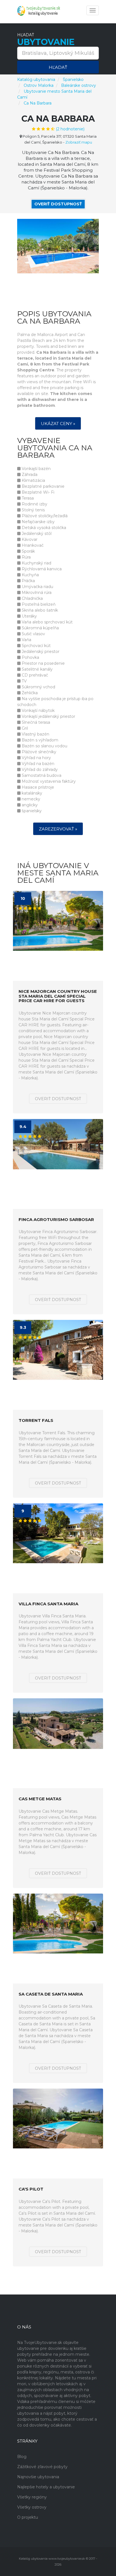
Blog (22, 2457)
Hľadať (58, 67)
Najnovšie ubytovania (38, 2477)
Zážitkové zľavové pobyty (42, 2467)
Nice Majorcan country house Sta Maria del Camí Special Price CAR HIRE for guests (58, 996)
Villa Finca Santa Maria (48, 1604)
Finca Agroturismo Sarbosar (56, 1220)
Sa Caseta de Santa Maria (51, 1994)
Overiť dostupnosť (58, 204)
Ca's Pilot (31, 2189)
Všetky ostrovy (32, 2507)
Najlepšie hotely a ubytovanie (46, 2487)
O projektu (28, 2517)
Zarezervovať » (58, 829)
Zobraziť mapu (79, 142)
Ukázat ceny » (58, 424)
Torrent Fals (36, 1421)
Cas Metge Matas (40, 1799)
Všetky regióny (32, 2497)
